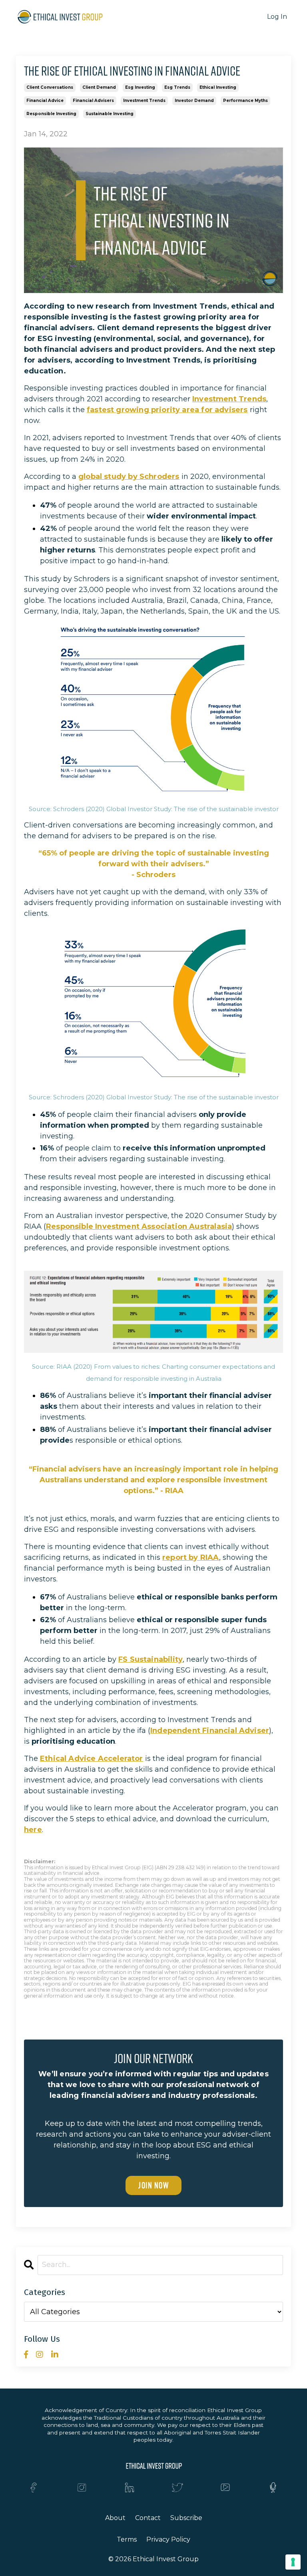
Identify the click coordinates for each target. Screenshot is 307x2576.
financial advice (45, 101)
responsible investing (51, 114)
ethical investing (218, 87)
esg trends (177, 87)
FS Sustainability (151, 1659)
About (115, 2518)
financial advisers (93, 101)
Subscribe (186, 2518)
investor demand (194, 101)
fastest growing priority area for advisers (167, 410)
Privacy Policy (168, 2539)
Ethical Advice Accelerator (92, 1759)
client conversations (50, 87)
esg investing (140, 87)
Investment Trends (229, 399)
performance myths (245, 101)
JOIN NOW (153, 2185)
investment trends (144, 101)
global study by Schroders (129, 477)
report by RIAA (191, 1557)
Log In (277, 17)
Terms (127, 2539)
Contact (148, 2518)
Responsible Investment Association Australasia (139, 1226)
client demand (99, 87)
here (33, 1830)
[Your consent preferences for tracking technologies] (293, 2562)
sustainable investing (110, 114)
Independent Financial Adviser (210, 1731)
